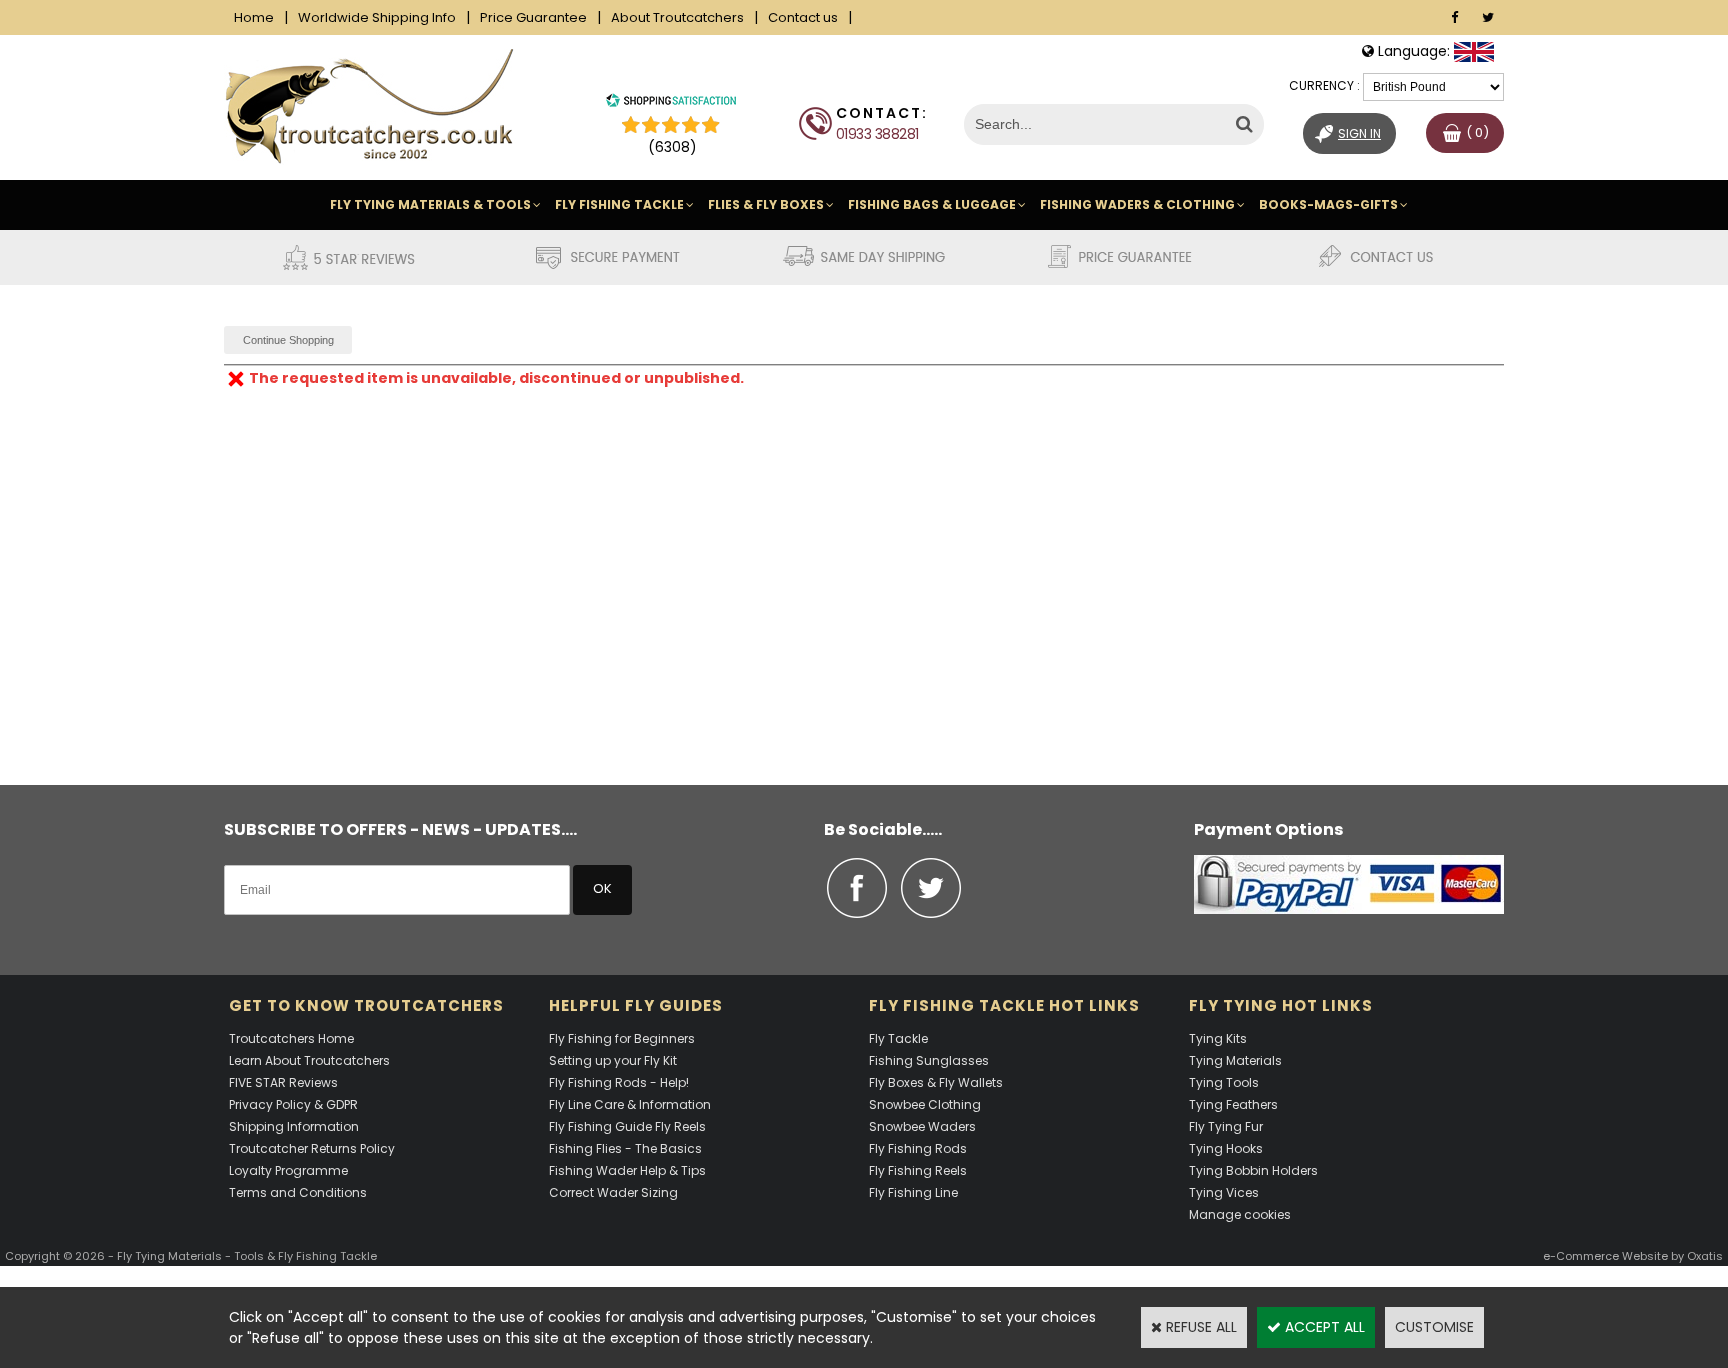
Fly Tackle (898, 1038)
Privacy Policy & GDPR (293, 1104)
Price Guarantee (533, 17)
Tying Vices (1224, 1192)
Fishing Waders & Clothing (1137, 204)
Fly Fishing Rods (918, 1148)
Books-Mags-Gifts (1328, 204)
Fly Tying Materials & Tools (430, 204)
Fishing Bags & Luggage (932, 204)
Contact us (803, 17)
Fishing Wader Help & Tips (627, 1170)
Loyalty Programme (288, 1170)
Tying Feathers (1233, 1104)
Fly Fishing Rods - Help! (619, 1082)
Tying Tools (1224, 1082)
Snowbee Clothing (925, 1104)
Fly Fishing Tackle (619, 204)
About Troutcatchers (677, 17)
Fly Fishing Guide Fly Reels (627, 1126)
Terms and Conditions (298, 1192)
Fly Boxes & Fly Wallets (936, 1082)
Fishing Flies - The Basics (625, 1148)
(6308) (672, 147)
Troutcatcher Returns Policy (312, 1148)
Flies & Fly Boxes (766, 204)
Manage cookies (1240, 1214)
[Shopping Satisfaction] (671, 103)
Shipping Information (294, 1126)
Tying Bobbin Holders (1253, 1170)
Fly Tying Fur (1226, 1126)
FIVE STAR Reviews (283, 1082)
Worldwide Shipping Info (377, 17)
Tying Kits (1218, 1038)
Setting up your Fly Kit (613, 1060)
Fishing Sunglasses (929, 1060)
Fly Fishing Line (913, 1192)
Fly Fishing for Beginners (622, 1038)
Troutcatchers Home (291, 1038)
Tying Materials (1235, 1060)
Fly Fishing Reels (918, 1170)
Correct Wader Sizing (613, 1192)
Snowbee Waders (922, 1126)
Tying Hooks (1226, 1148)
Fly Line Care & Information (630, 1104)
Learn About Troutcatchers (309, 1060)
